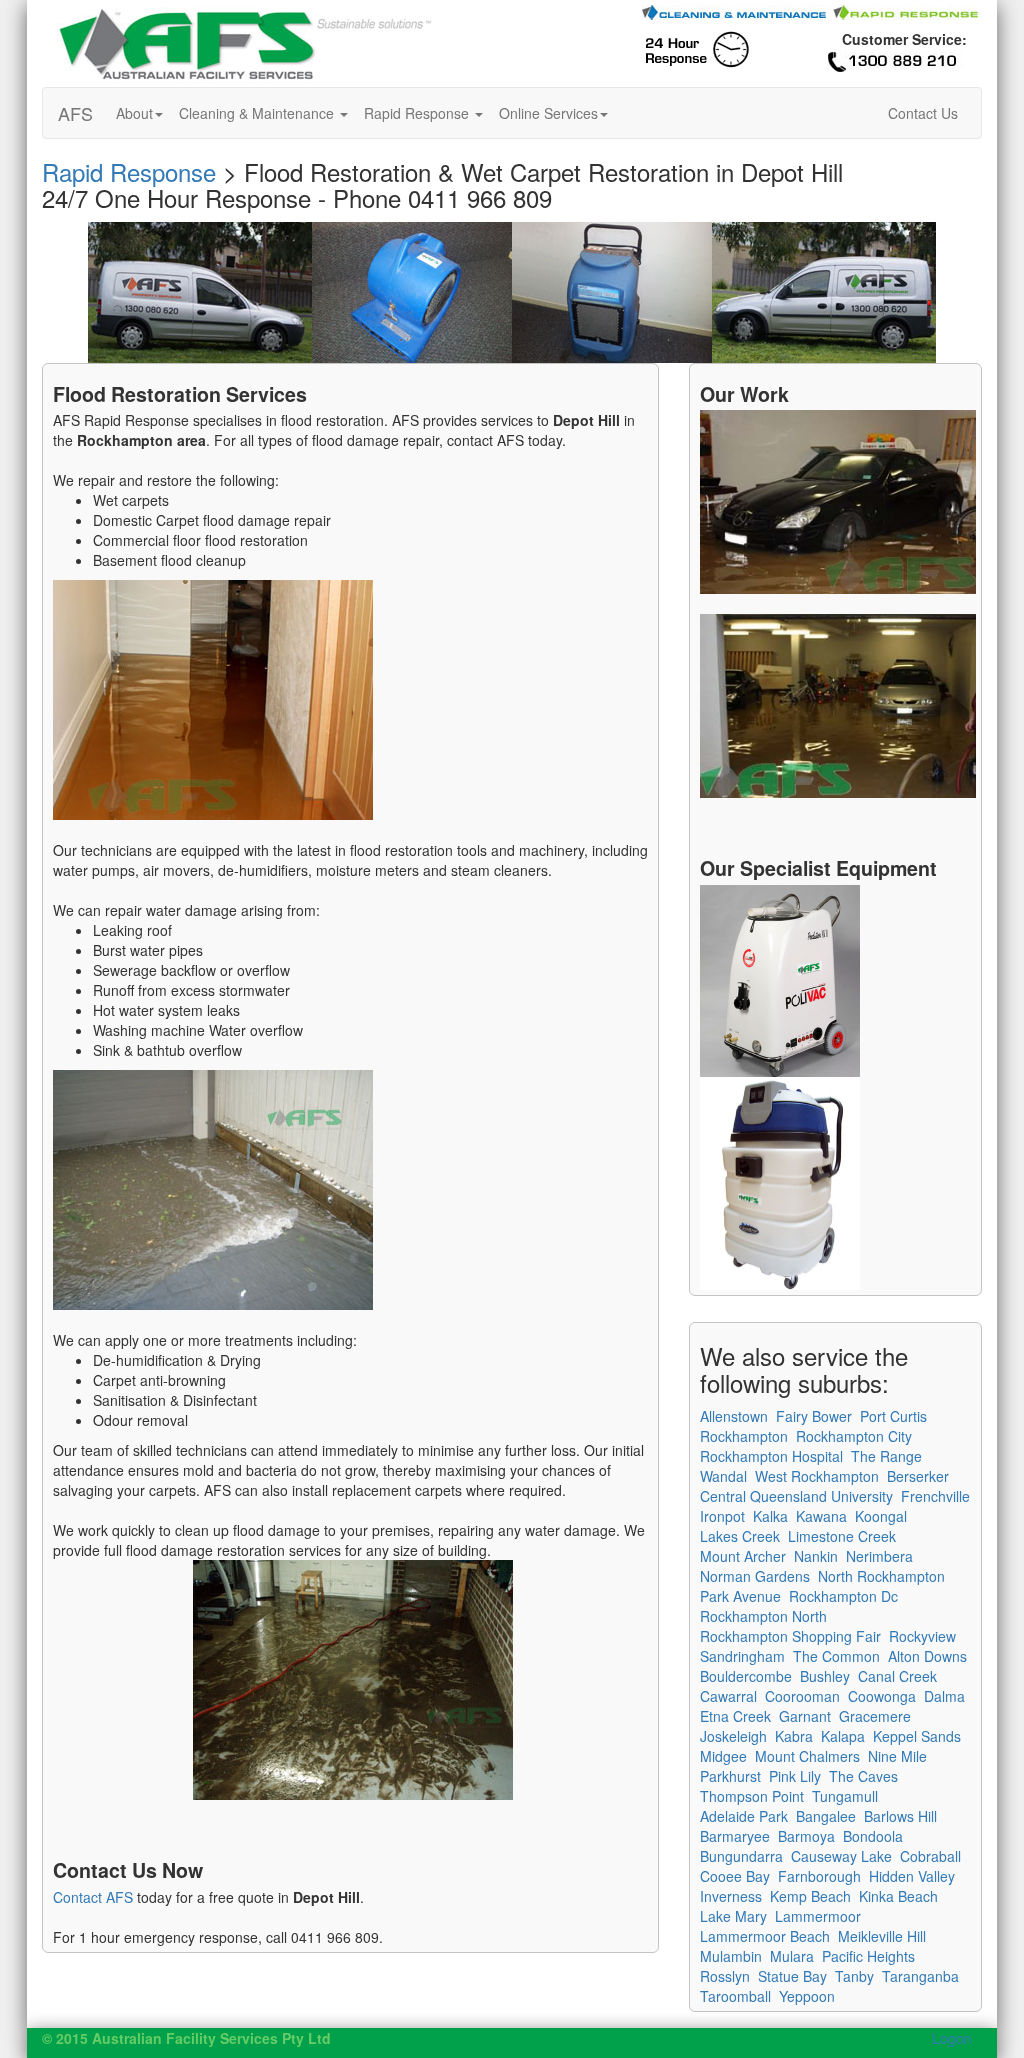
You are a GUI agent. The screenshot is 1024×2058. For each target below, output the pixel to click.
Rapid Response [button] (418, 113)
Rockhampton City (854, 1436)
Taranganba (920, 1976)
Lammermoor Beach (765, 1936)
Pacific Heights (868, 1956)
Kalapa (843, 1736)
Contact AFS (93, 1897)
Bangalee (826, 1816)
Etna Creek (735, 1716)
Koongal (881, 1516)
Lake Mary (733, 1916)
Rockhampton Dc (843, 1596)
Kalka (770, 1516)
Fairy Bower (814, 1416)
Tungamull (845, 1796)
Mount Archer (743, 1556)
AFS (75, 113)
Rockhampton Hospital (771, 1456)
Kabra (794, 1736)
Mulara (792, 1956)
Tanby (854, 1976)
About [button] (134, 113)
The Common (836, 1656)
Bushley (825, 1676)
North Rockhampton (881, 1576)
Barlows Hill (900, 1816)
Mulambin (731, 1956)
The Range (886, 1456)
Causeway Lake (841, 1856)
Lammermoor (818, 1916)
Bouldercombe (746, 1676)
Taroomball (735, 1996)
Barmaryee (735, 1836)
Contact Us (923, 113)
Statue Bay (792, 1976)
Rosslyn (725, 1976)
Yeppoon (807, 1996)
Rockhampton (744, 1436)
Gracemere (875, 1716)
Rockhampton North (763, 1616)
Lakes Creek (740, 1536)
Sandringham (742, 1656)
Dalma (944, 1696)
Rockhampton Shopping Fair (790, 1636)
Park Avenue (740, 1596)
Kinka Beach (898, 1896)
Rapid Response (129, 171)
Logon (952, 2038)
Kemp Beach (810, 1896)
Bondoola (873, 1836)
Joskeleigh (733, 1736)
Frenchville (935, 1496)
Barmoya (806, 1836)
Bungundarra (741, 1856)
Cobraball (930, 1856)
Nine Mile (897, 1756)
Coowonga (882, 1696)
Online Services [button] (548, 113)
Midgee (723, 1756)
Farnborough (819, 1876)
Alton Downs (927, 1656)
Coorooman (802, 1696)
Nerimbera (879, 1556)
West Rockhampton (817, 1476)
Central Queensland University (796, 1496)
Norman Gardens (755, 1576)
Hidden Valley (912, 1876)
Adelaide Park (744, 1816)
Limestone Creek (842, 1536)
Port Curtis (893, 1416)
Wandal (723, 1476)
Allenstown (734, 1416)
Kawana (821, 1516)
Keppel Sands (917, 1736)
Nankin (816, 1556)
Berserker (918, 1476)
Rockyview (922, 1636)
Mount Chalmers (807, 1756)
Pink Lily (795, 1776)
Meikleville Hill (882, 1936)
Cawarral (728, 1696)
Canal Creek (897, 1676)
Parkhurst (730, 1776)
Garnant (805, 1716)
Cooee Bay (735, 1876)
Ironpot (722, 1516)
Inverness (731, 1896)
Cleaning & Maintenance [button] (258, 113)
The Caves (863, 1776)
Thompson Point (752, 1796)
